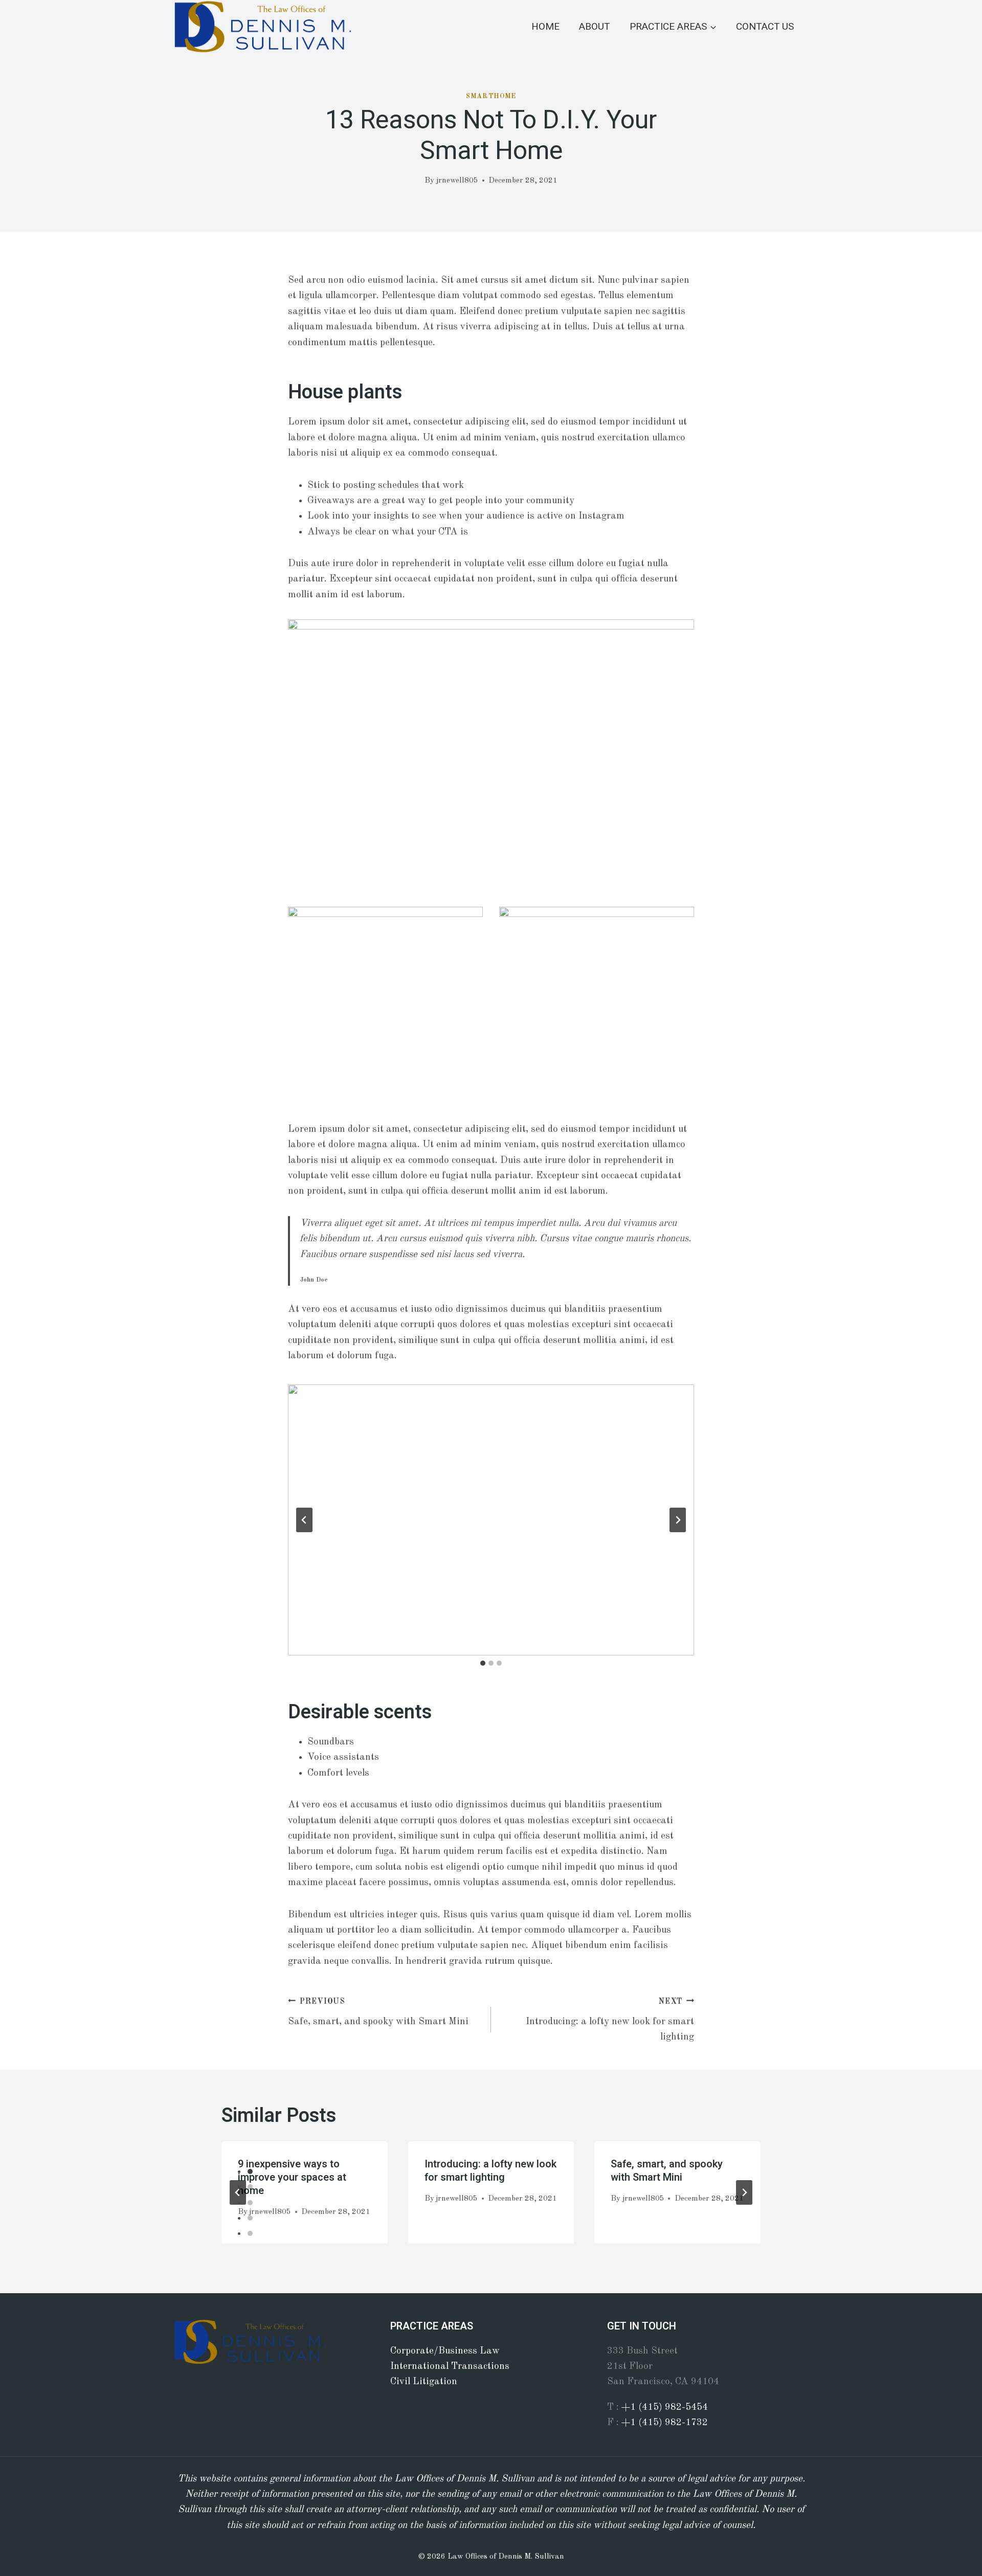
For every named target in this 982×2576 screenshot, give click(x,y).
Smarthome (491, 96)
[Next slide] (678, 1520)
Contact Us (765, 27)
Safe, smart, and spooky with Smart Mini (378, 2012)
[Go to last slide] (304, 1520)
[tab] (483, 1663)
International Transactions (450, 2367)
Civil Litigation (424, 2382)
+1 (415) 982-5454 (665, 2407)
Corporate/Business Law (445, 2351)
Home (545, 27)
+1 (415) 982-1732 (665, 2423)
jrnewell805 (457, 181)
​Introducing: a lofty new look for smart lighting (610, 2020)
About (595, 27)
